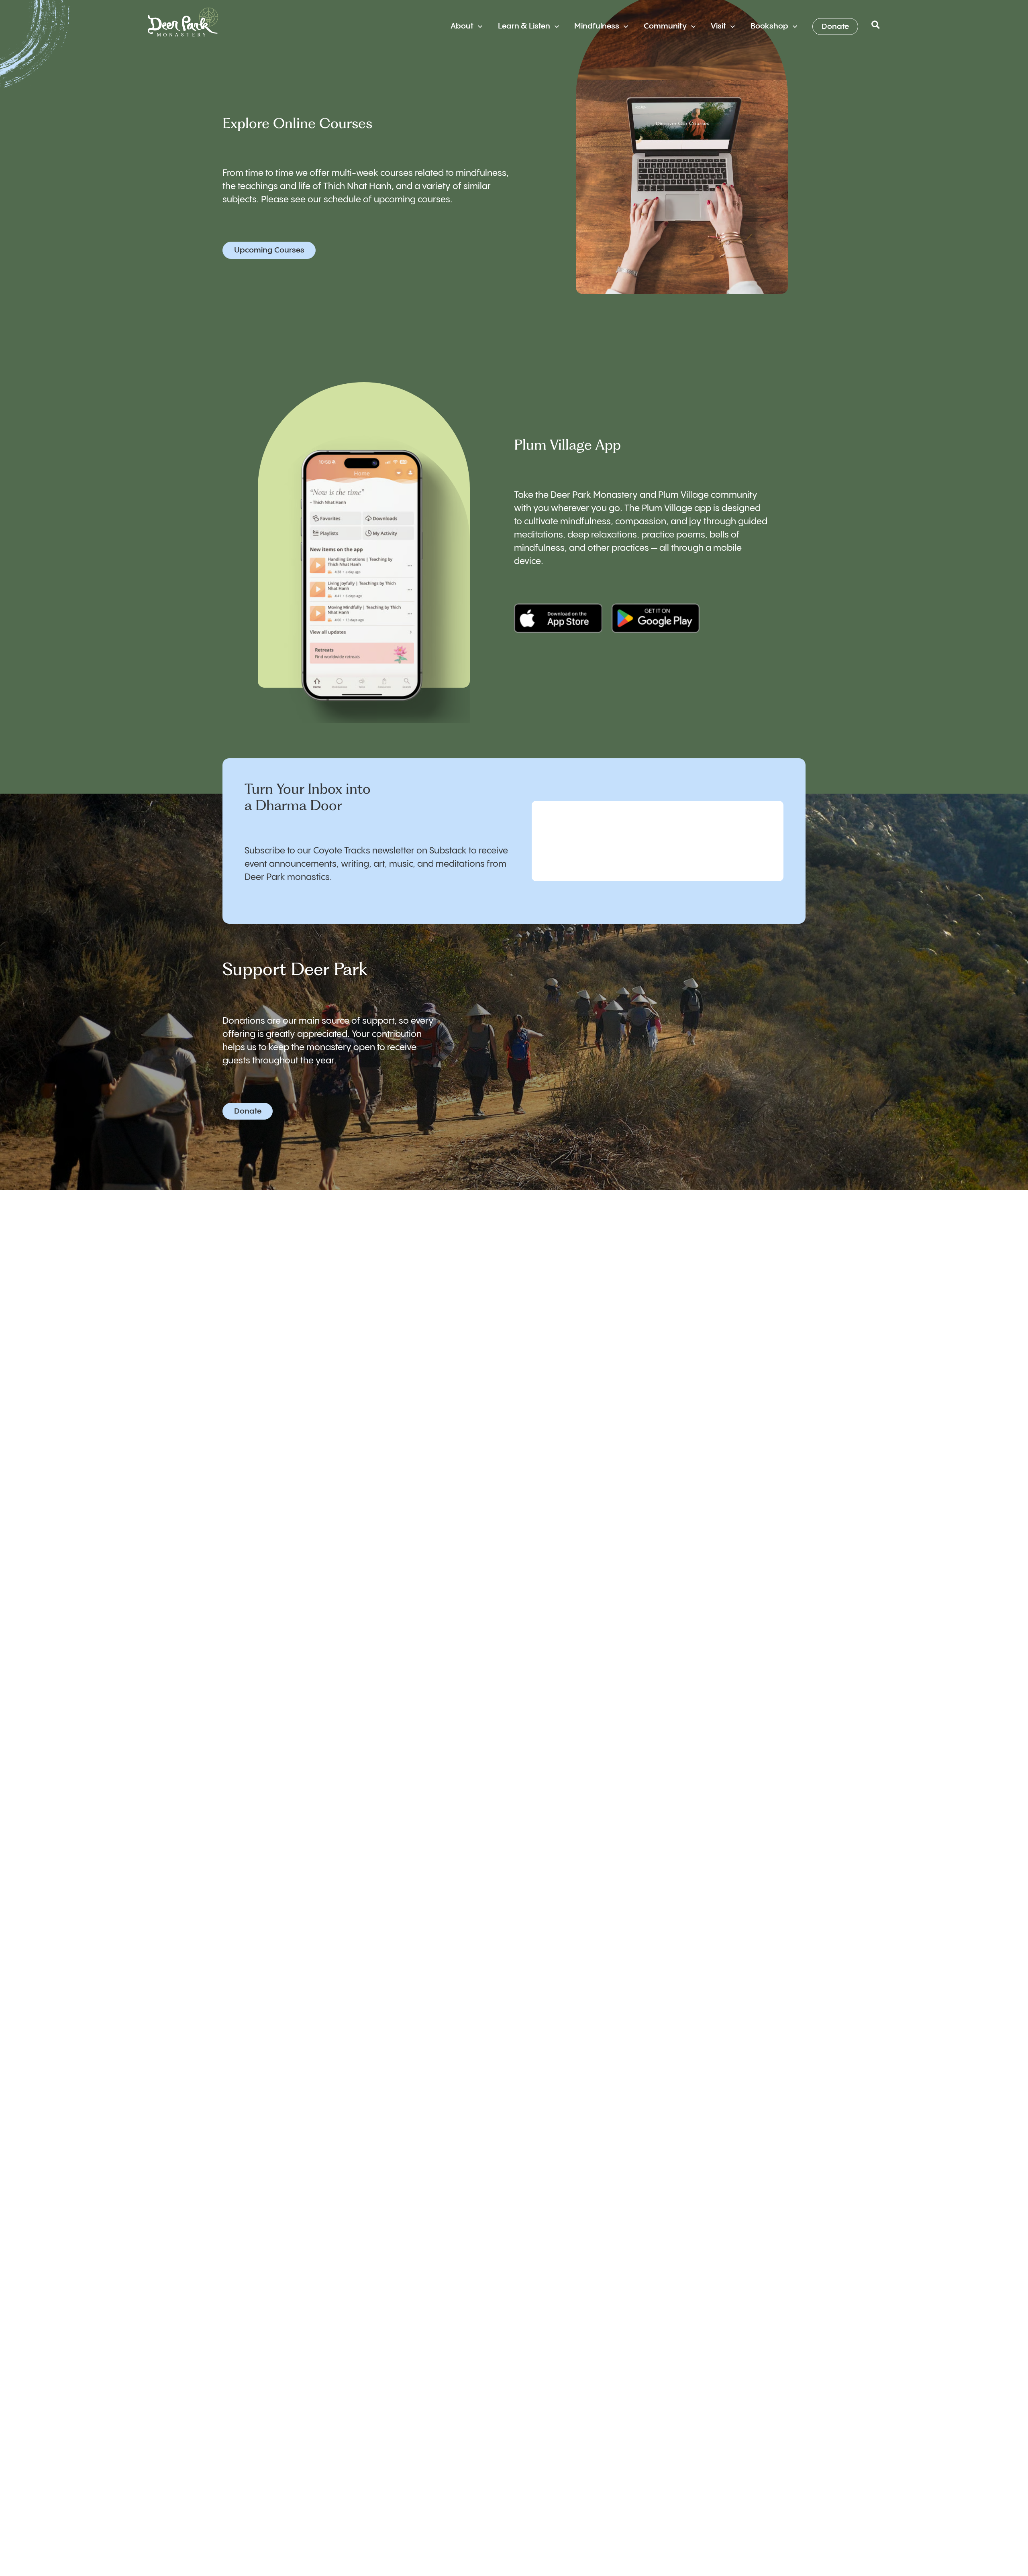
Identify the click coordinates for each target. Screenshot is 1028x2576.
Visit (718, 26)
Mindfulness (597, 26)
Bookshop (769, 26)
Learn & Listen (524, 26)
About (462, 26)
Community (665, 26)
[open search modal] (876, 27)
